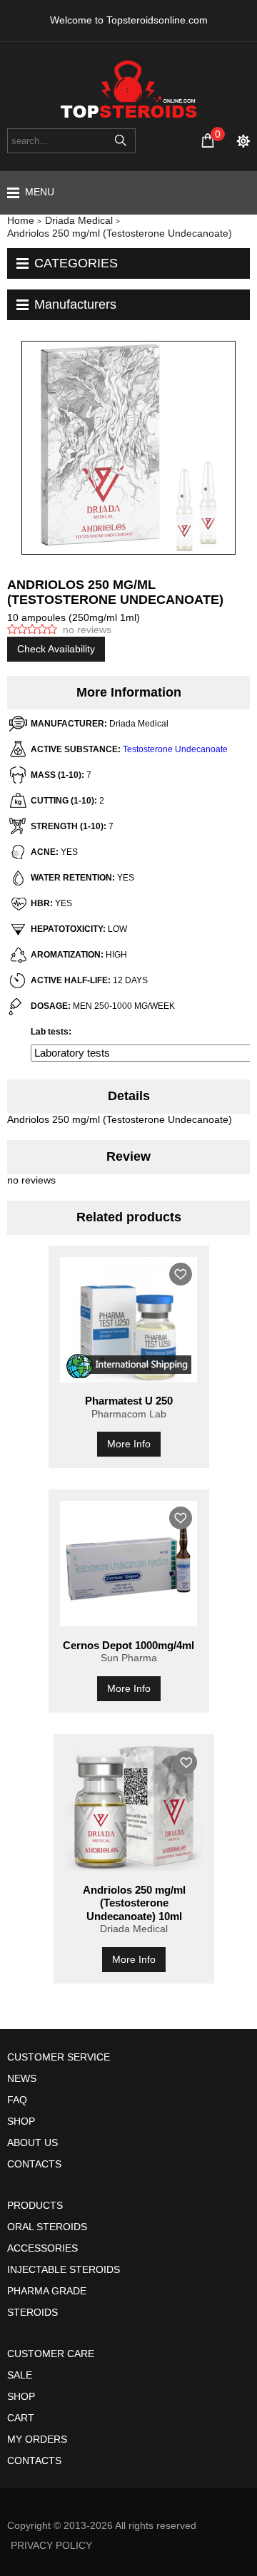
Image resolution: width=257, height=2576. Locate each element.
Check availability (56, 649)
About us (32, 2143)
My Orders (37, 2439)
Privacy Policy (51, 2545)
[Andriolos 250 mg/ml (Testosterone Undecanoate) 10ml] (134, 1808)
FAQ (17, 2100)
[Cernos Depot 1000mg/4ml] (129, 1564)
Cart (21, 2418)
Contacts (34, 2164)
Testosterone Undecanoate (175, 749)
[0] (208, 140)
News (22, 2078)
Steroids (32, 2312)
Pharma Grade (47, 2291)
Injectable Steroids (64, 2269)
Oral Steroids (47, 2227)
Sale (20, 2375)
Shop (21, 2121)
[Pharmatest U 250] (129, 1320)
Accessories (42, 2248)
